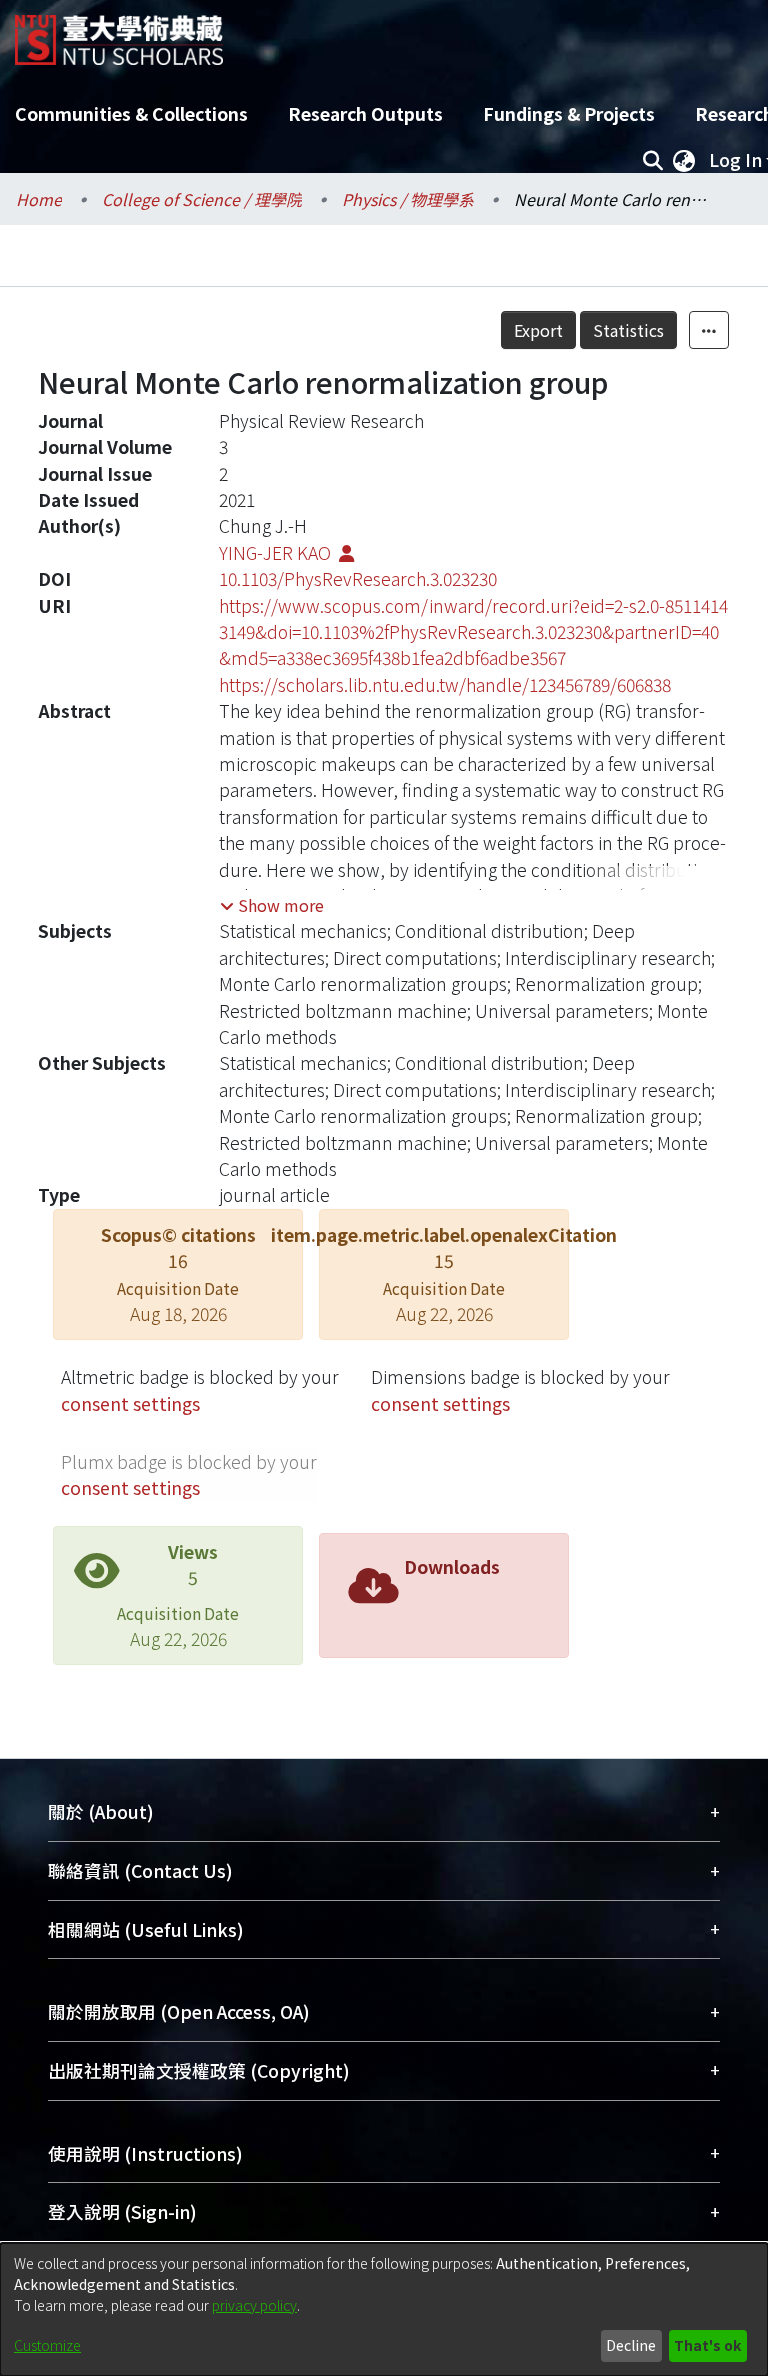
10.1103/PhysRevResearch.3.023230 (358, 578)
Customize (47, 2345)
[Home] (119, 32)
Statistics (628, 330)
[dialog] (384, 2309)
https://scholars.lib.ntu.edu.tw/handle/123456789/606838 (445, 684)
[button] (272, 905)
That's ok (707, 2345)
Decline (631, 2345)
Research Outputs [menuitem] (365, 113)
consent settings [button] (130, 1403)
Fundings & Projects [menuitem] (569, 113)
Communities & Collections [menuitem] (131, 113)
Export (538, 330)
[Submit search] (652, 160)
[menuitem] (684, 160)
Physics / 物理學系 (408, 199)
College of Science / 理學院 (202, 199)
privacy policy (254, 2305)
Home (39, 199)
